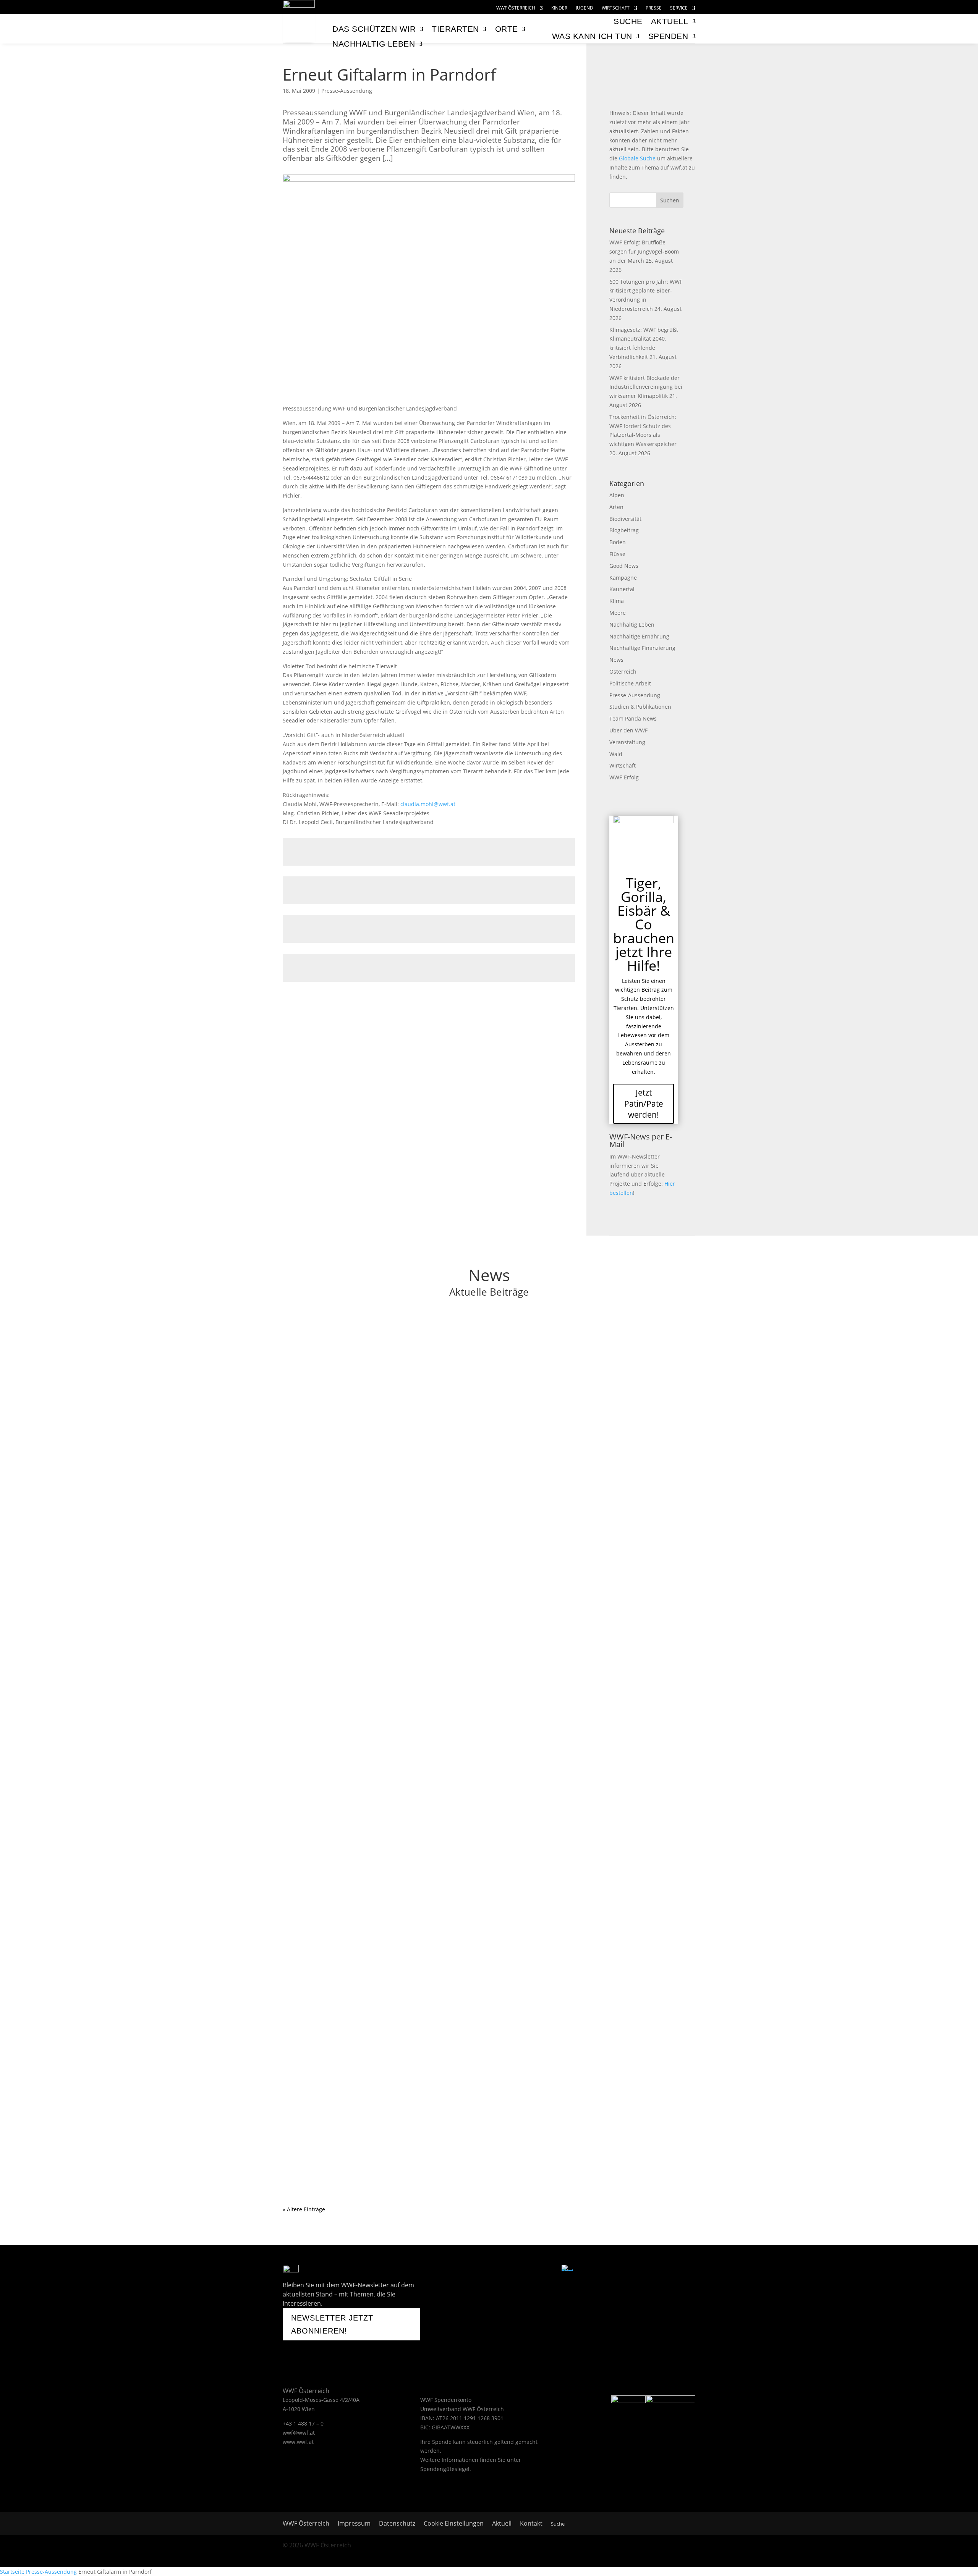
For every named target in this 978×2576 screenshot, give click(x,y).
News (616, 660)
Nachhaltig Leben (632, 625)
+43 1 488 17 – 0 (303, 2423)
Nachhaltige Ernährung (639, 636)
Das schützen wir (374, 29)
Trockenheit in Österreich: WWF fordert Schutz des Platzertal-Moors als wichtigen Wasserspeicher (447, 1727)
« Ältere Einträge (304, 2209)
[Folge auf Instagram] (510, 2270)
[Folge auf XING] (529, 2270)
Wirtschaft (616, 8)
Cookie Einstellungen (454, 2524)
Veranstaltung (627, 742)
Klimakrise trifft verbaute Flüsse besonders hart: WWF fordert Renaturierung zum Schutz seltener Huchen (459, 2028)
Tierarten (455, 29)
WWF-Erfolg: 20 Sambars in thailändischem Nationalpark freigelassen (402, 2128)
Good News (624, 566)
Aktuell (670, 21)
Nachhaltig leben (374, 44)
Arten (616, 507)
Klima (617, 601)
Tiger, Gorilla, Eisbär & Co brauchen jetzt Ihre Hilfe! (644, 924)
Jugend (585, 8)
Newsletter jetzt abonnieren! (332, 2324)
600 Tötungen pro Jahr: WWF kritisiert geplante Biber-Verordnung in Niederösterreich (427, 1435)
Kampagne (623, 578)
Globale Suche (637, 158)
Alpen (617, 495)
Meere (618, 613)
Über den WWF (628, 730)
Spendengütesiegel (445, 2469)
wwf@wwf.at (299, 2433)
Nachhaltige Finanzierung (642, 648)
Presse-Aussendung (347, 91)
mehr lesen (305, 1375)
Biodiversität (625, 519)
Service (679, 8)
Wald (616, 754)
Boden (618, 542)
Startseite (12, 2572)
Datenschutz (397, 2524)
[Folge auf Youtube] (489, 2270)
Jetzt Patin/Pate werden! (644, 1104)
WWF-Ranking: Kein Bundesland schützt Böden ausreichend (386, 1827)
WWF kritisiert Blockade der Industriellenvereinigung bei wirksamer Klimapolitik (646, 387)
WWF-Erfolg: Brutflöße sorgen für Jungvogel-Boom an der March (644, 251)
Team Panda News (633, 718)
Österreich (623, 671)
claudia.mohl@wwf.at (428, 804)
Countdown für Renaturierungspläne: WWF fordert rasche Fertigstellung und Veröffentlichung (440, 1928)
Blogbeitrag (624, 530)
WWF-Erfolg (624, 777)
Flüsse (617, 554)
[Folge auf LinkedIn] (548, 2270)
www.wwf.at (298, 2442)
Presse (654, 8)
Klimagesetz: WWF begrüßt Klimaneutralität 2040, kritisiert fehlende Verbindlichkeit (424, 1535)
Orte (507, 29)
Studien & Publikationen (640, 707)
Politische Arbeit (630, 683)
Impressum (354, 2524)
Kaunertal (622, 589)
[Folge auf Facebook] (470, 2270)
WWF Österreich (516, 8)
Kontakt (531, 2524)
